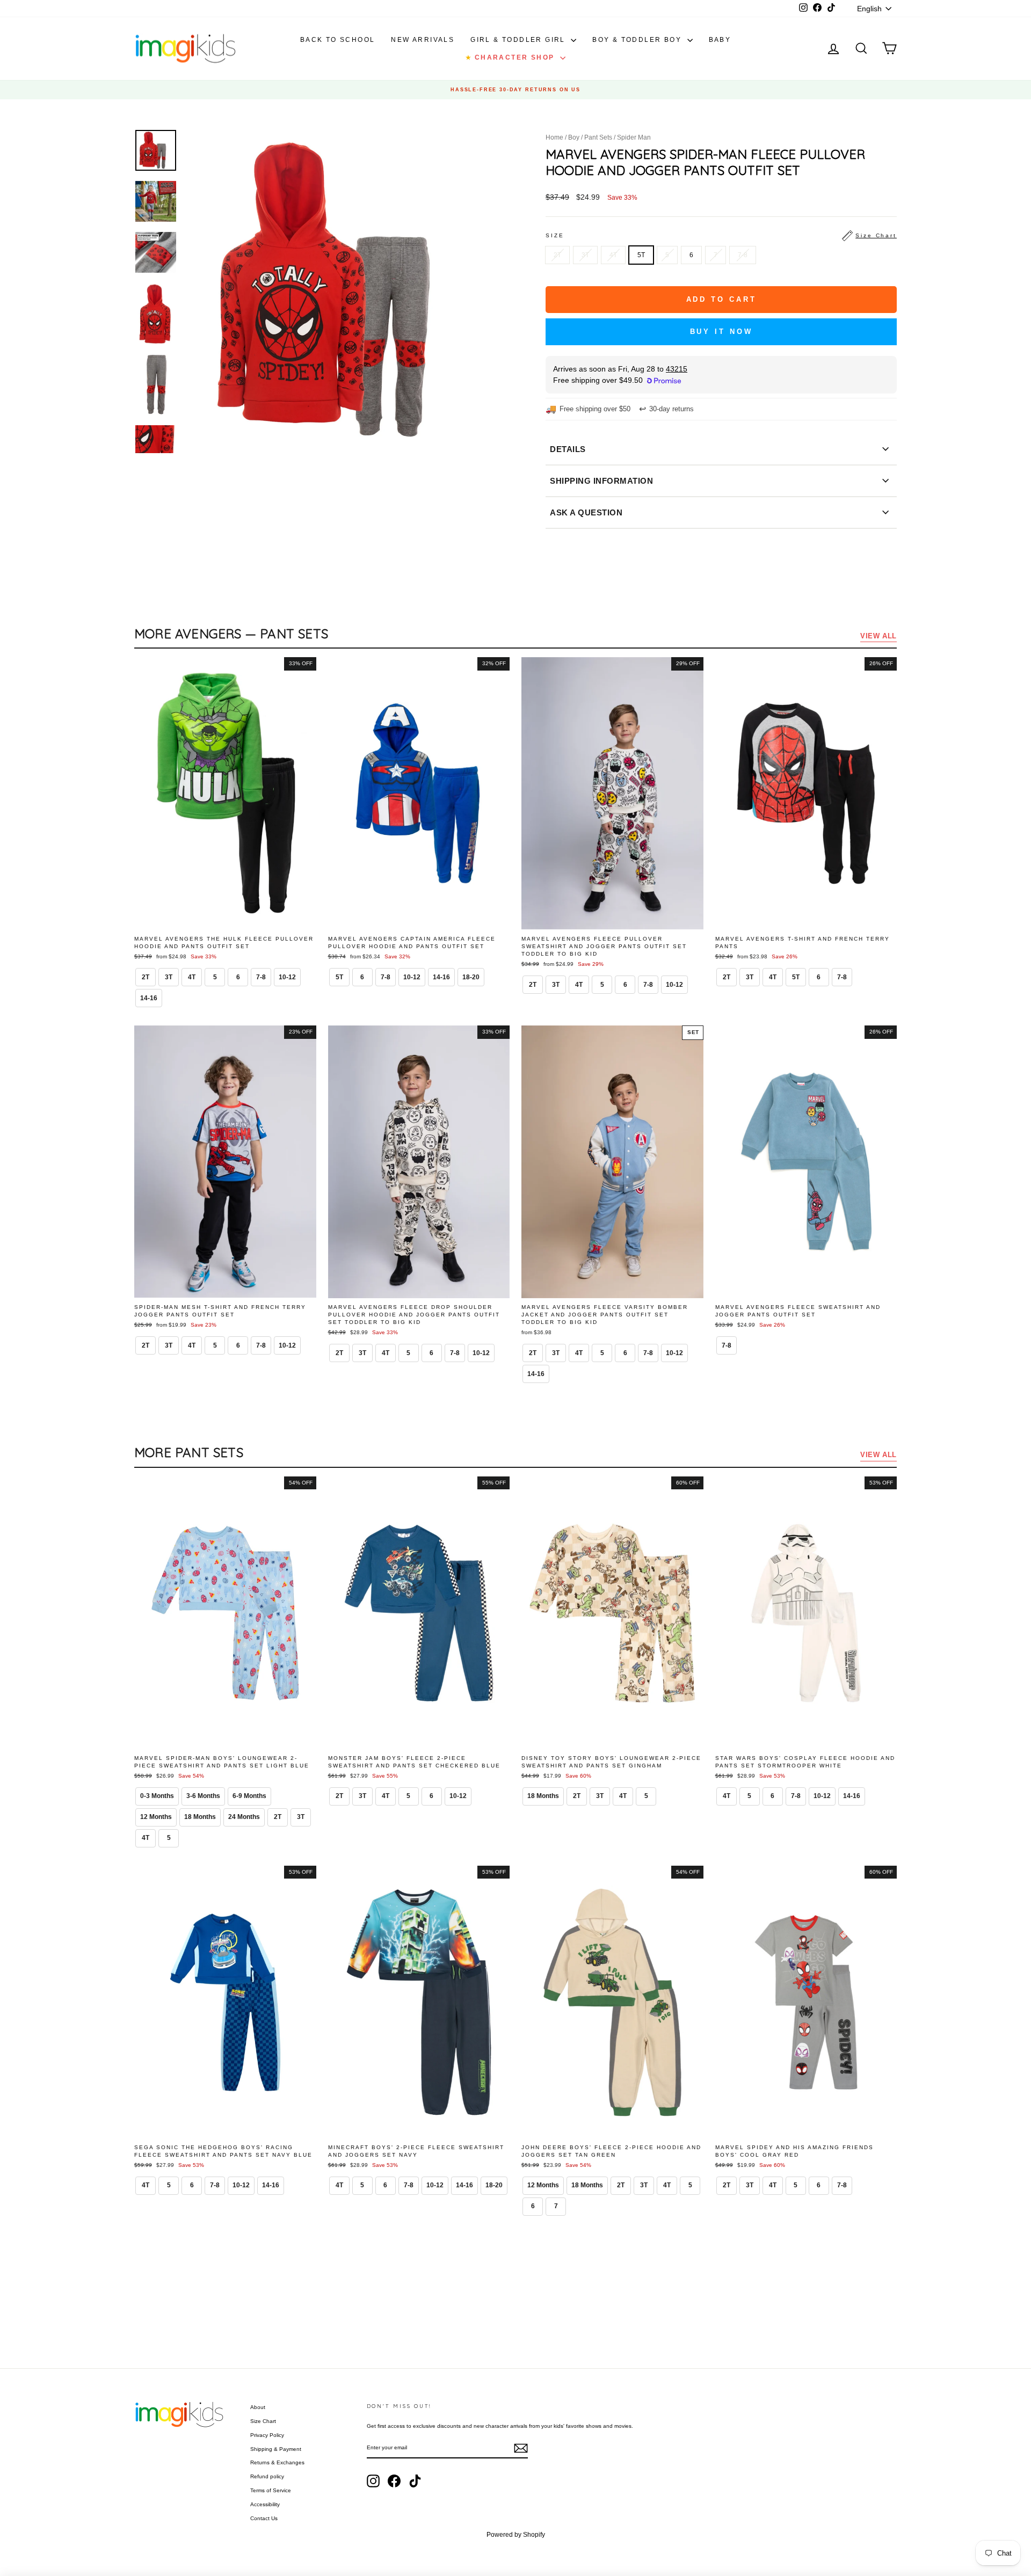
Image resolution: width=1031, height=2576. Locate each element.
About (258, 2407)
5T (641, 255)
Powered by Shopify (516, 2535)
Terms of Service (271, 2490)
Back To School (338, 40)
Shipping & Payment (276, 2449)
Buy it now (721, 332)
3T (585, 255)
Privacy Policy (267, 2435)
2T (557, 255)
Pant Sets (598, 137)
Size (721, 235)
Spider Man (634, 137)
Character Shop (511, 57)
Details (568, 449)
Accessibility (265, 2504)
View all (878, 636)
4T (613, 255)
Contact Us (264, 2518)
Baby (720, 40)
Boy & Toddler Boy (638, 40)
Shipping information (601, 481)
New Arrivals (423, 40)
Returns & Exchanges (277, 2462)
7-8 (743, 255)
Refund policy (267, 2476)
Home (554, 137)
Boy (574, 137)
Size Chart (263, 2421)
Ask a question (586, 512)
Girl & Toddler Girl (519, 40)
